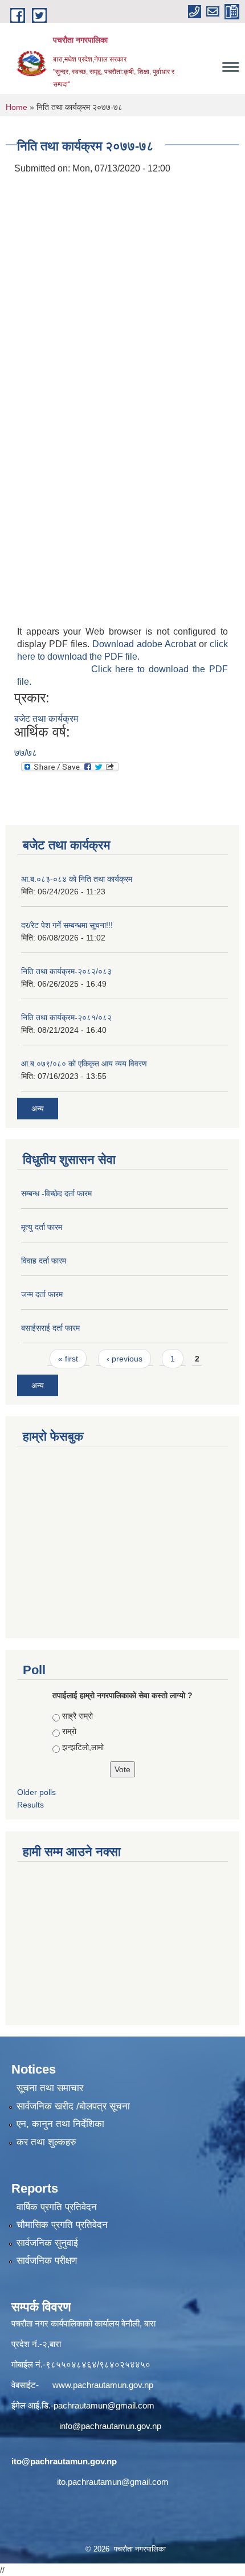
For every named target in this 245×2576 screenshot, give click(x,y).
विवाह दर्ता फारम (44, 1261)
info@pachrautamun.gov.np (110, 2426)
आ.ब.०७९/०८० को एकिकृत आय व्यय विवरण (84, 1064)
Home (17, 107)
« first (68, 1359)
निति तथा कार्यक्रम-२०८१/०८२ (66, 1017)
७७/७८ (26, 753)
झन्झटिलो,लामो (83, 1747)
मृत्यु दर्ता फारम (42, 1227)
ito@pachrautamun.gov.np (64, 2461)
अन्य (38, 1109)
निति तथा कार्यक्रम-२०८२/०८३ (66, 971)
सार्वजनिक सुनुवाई (47, 2243)
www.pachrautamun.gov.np (103, 2385)
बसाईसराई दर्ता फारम (50, 1328)
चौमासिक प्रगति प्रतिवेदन (62, 2225)
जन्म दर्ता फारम (42, 1294)
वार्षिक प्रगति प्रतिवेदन (57, 2207)
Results (30, 1805)
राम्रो (69, 1731)
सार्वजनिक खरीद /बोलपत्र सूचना (73, 2106)
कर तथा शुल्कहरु (46, 2142)
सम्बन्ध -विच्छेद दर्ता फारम (56, 1193)
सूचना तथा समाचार (50, 2088)
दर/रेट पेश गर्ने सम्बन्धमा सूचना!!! (67, 925)
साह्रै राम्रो (77, 1716)
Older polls (36, 1792)
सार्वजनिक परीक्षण (47, 2261)
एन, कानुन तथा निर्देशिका (60, 2124)
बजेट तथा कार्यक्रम (46, 719)
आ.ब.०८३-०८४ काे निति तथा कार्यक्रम (77, 879)
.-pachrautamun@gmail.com (101, 2405)
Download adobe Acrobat (146, 644)
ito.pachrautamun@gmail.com (113, 2482)
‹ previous (124, 1359)
